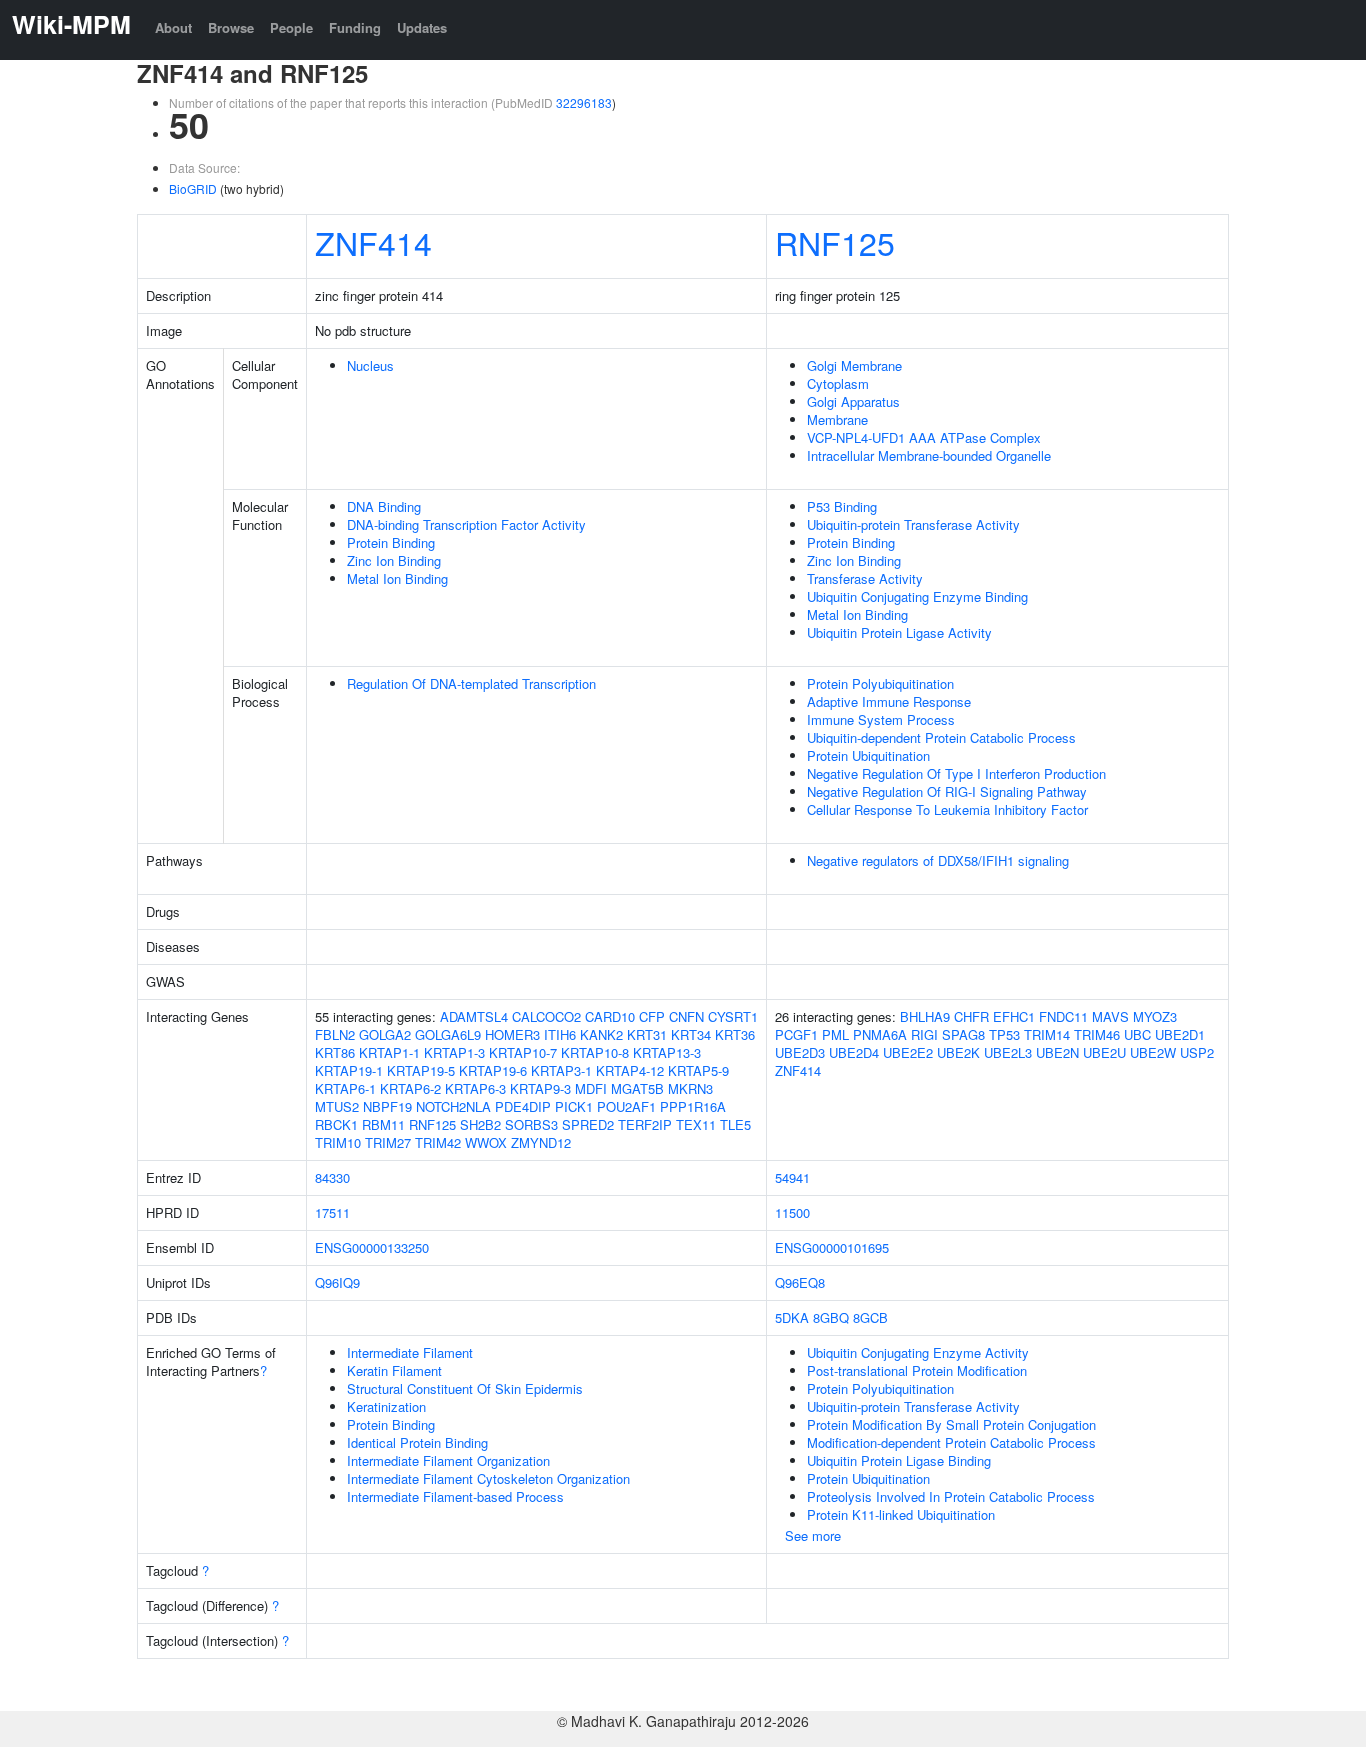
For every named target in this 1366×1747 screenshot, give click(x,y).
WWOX (486, 1142)
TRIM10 (338, 1142)
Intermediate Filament (410, 1352)
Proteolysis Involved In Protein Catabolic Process (951, 1496)
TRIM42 (438, 1142)
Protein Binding (391, 542)
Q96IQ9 (337, 1282)
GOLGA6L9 (448, 1034)
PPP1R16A (693, 1106)
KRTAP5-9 (698, 1070)
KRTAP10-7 (523, 1052)
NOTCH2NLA (453, 1106)
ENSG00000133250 (372, 1247)
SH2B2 (480, 1124)
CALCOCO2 (546, 1016)
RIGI (924, 1034)
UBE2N (1057, 1052)
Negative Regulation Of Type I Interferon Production (956, 773)
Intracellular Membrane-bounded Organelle (929, 455)
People (291, 27)
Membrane (837, 419)
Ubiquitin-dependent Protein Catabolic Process (941, 737)
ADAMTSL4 (474, 1016)
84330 (332, 1177)
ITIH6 (560, 1034)
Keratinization (386, 1406)
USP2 (1197, 1052)
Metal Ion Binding (397, 578)
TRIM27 (388, 1142)
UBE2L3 (1008, 1052)
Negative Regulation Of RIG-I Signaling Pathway (947, 791)
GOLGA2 (385, 1034)
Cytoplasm (838, 383)
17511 (332, 1212)
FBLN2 (335, 1034)
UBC (1137, 1034)
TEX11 (696, 1124)
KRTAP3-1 (561, 1070)
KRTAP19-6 (493, 1070)
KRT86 (335, 1052)
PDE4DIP (523, 1106)
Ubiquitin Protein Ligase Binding (899, 1460)
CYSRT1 (733, 1016)
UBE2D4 (854, 1052)
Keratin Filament (394, 1370)
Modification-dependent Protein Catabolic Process (951, 1442)
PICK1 (574, 1106)
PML (835, 1034)
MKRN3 (690, 1088)
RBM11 (383, 1124)
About (173, 27)
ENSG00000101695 (832, 1247)
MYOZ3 (1155, 1016)
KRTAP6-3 (475, 1088)
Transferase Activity (865, 578)
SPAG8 (963, 1034)
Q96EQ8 (800, 1282)
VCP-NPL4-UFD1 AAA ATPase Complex (924, 437)
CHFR (971, 1016)
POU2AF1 (626, 1106)
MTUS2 (337, 1106)
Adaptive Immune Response (889, 701)
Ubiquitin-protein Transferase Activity (913, 524)
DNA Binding (384, 506)
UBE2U (1104, 1052)
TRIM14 (1047, 1034)
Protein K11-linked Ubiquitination (901, 1514)
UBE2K (958, 1052)
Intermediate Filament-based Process (455, 1496)
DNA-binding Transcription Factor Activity (466, 524)
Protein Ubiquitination (868, 755)
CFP (652, 1016)
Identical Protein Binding (417, 1442)
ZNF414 (373, 242)
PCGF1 (796, 1034)
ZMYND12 (541, 1142)
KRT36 (735, 1034)
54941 (792, 1177)
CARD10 (610, 1016)
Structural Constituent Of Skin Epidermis (465, 1388)
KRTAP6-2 (410, 1088)
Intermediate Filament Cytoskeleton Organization (488, 1478)
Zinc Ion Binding (394, 560)
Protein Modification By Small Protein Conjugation (951, 1424)
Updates (422, 27)
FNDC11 (1063, 1016)
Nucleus (370, 365)
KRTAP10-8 (595, 1052)
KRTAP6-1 (345, 1088)
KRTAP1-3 (454, 1052)
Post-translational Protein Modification (917, 1370)
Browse (231, 27)
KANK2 (601, 1034)
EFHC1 (1014, 1016)
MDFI (591, 1088)
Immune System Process (881, 719)
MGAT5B (637, 1088)
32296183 (584, 102)
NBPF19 (387, 1106)
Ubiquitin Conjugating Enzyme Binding (917, 596)
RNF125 (835, 242)
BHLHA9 (925, 1016)
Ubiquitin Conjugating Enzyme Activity (918, 1352)
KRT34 (691, 1034)
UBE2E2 (908, 1052)
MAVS (1110, 1016)
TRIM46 (1097, 1034)
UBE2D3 (800, 1052)
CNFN (686, 1016)
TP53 (1004, 1034)
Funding (355, 27)
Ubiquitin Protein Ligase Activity (899, 632)
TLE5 (735, 1124)
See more (813, 1535)
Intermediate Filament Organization (448, 1460)
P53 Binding (842, 506)
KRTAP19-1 (349, 1070)
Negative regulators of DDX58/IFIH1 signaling (938, 860)
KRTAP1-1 (389, 1052)
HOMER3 (512, 1034)
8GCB (870, 1317)
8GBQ (831, 1317)
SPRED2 (588, 1124)
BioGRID (193, 188)
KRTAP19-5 (421, 1070)
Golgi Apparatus (853, 401)
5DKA (792, 1317)
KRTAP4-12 (630, 1070)
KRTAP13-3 (667, 1052)
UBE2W (1153, 1052)
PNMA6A (880, 1034)
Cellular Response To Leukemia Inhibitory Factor (947, 809)
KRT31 (647, 1034)
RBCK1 (336, 1124)
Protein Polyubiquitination (880, 683)
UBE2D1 (1180, 1034)
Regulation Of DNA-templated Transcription (471, 683)
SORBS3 (531, 1124)
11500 (792, 1212)
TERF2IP (645, 1124)
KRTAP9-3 (540, 1088)
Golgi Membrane (854, 365)
